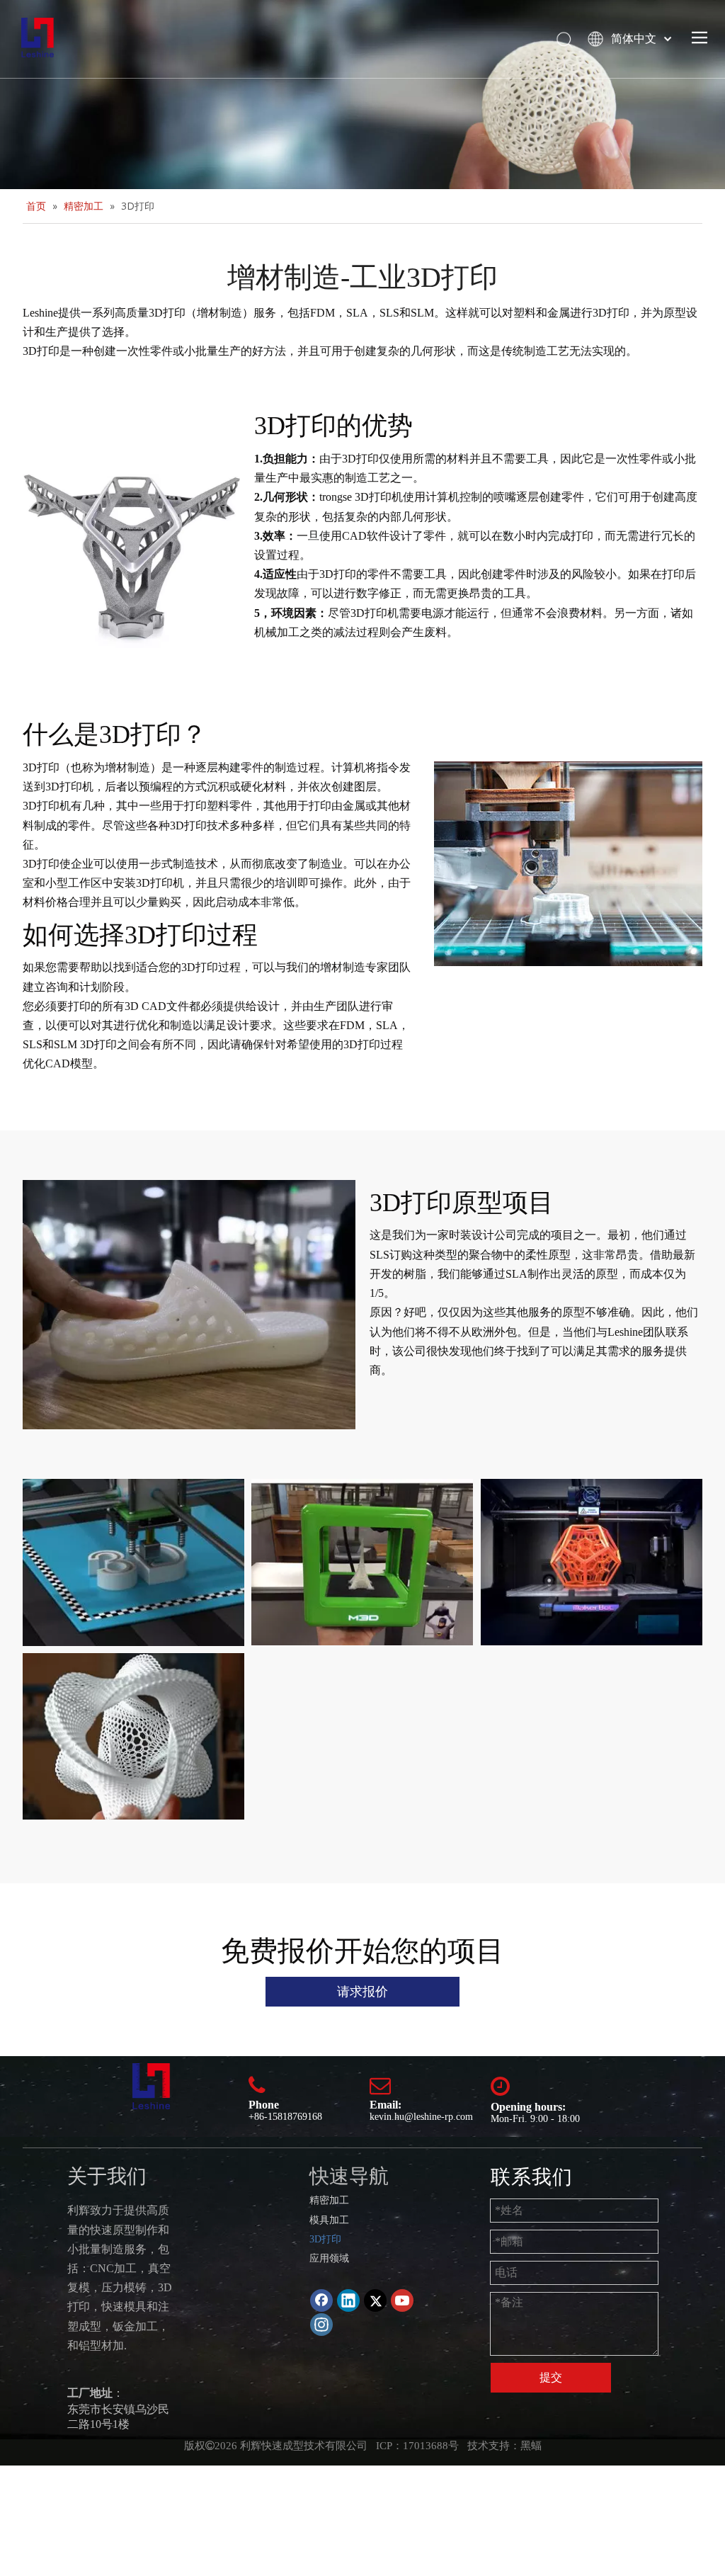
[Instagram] (321, 2325)
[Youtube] (402, 2300)
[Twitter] (375, 2300)
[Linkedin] (348, 2300)
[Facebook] (321, 2300)
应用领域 (329, 2258)
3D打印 (325, 2239)
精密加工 (329, 2200)
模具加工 (329, 2220)
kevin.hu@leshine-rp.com (421, 2117)
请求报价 (362, 1992)
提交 (551, 2377)
